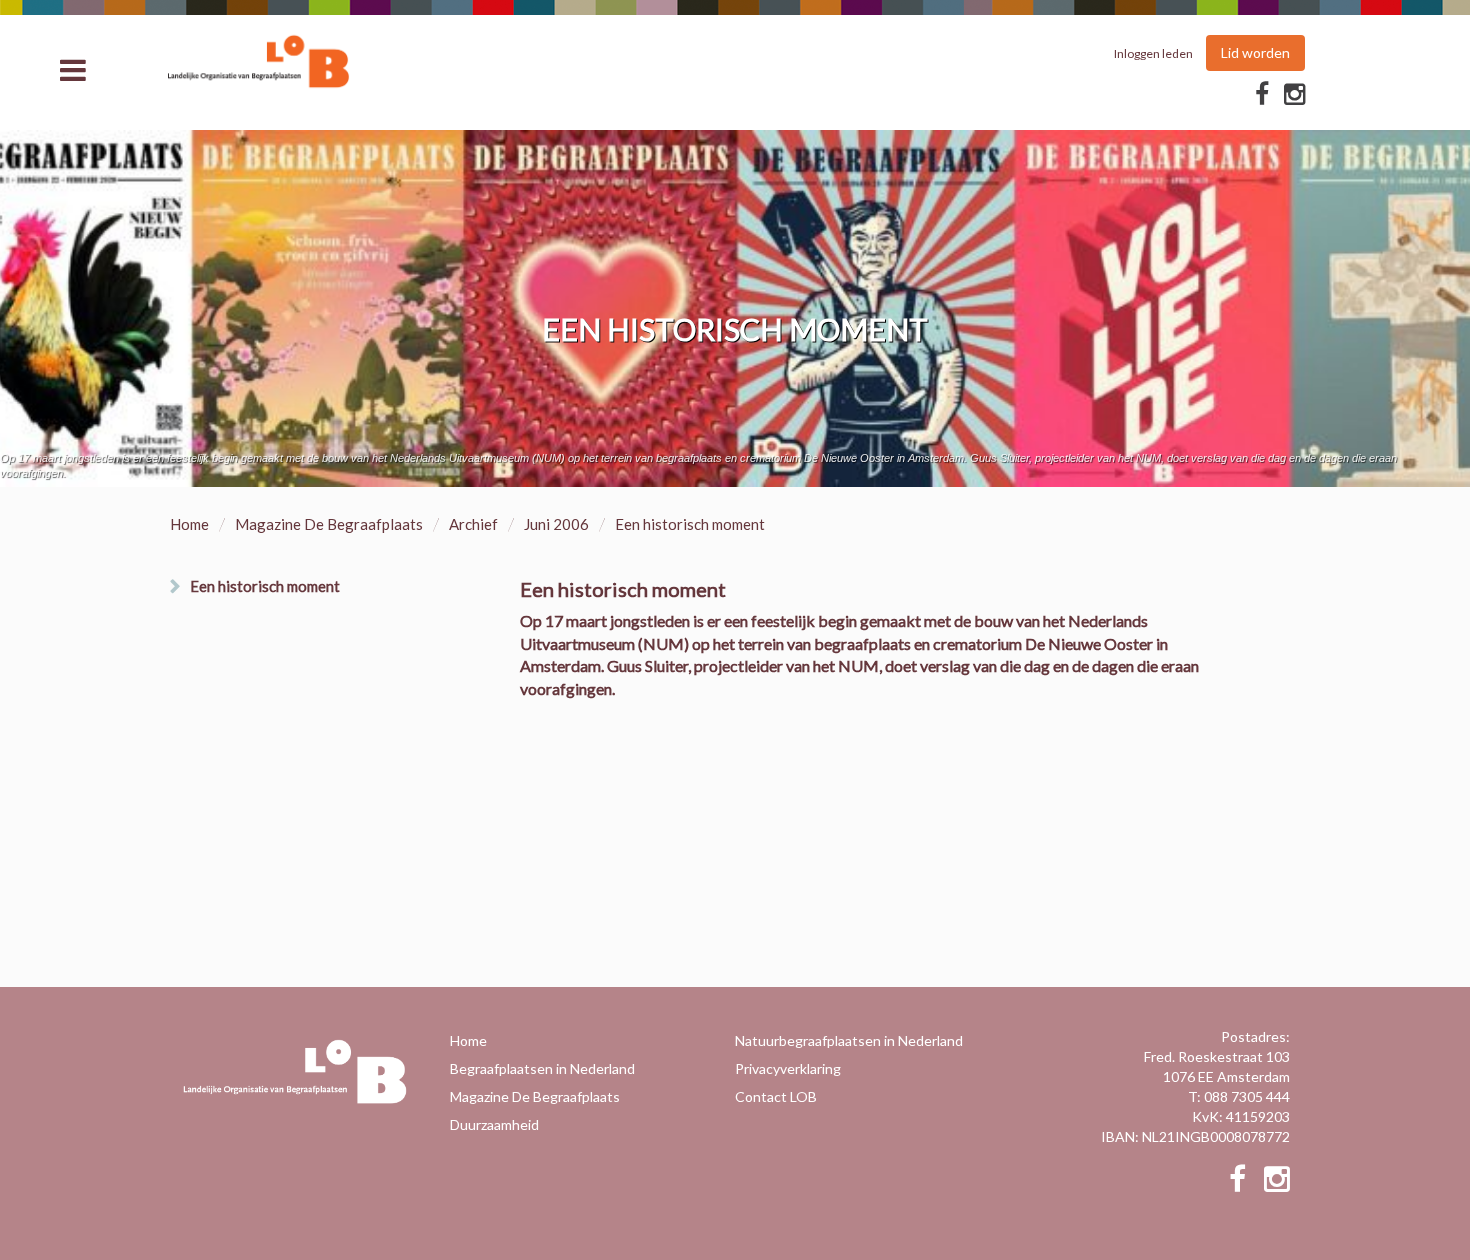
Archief (473, 524)
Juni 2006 (556, 524)
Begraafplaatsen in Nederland (542, 1068)
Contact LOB (776, 1096)
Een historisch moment (265, 586)
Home (189, 524)
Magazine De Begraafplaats (329, 524)
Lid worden (1255, 52)
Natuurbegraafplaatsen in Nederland (849, 1040)
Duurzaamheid (494, 1124)
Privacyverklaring (788, 1068)
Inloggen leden (1153, 53)
